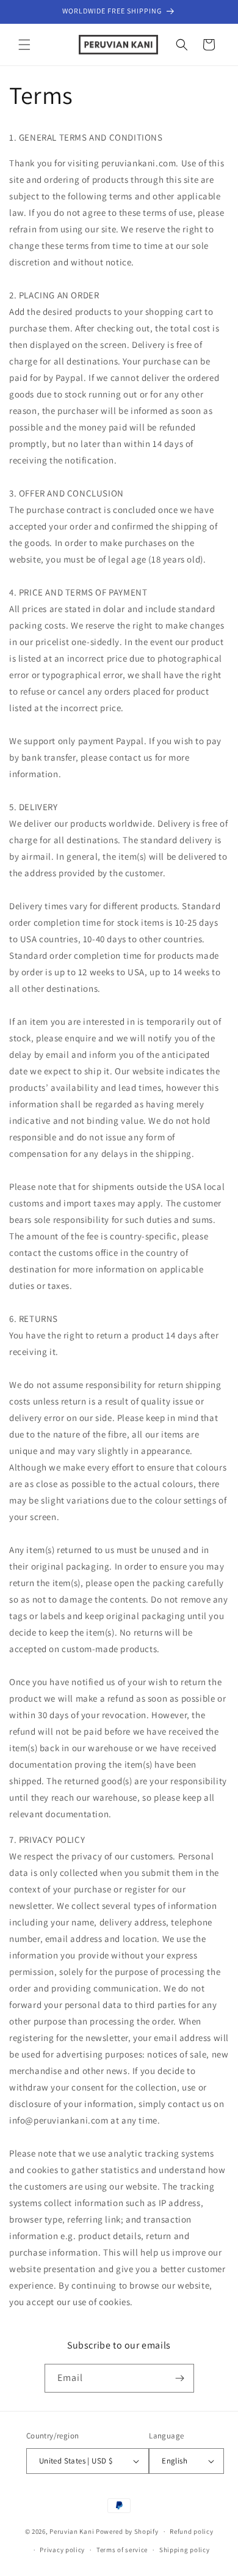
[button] (24, 45)
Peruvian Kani (72, 2531)
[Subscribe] (180, 2378)
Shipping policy (185, 2550)
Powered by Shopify (127, 2531)
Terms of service (122, 2550)
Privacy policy (62, 2550)
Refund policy (191, 2531)
